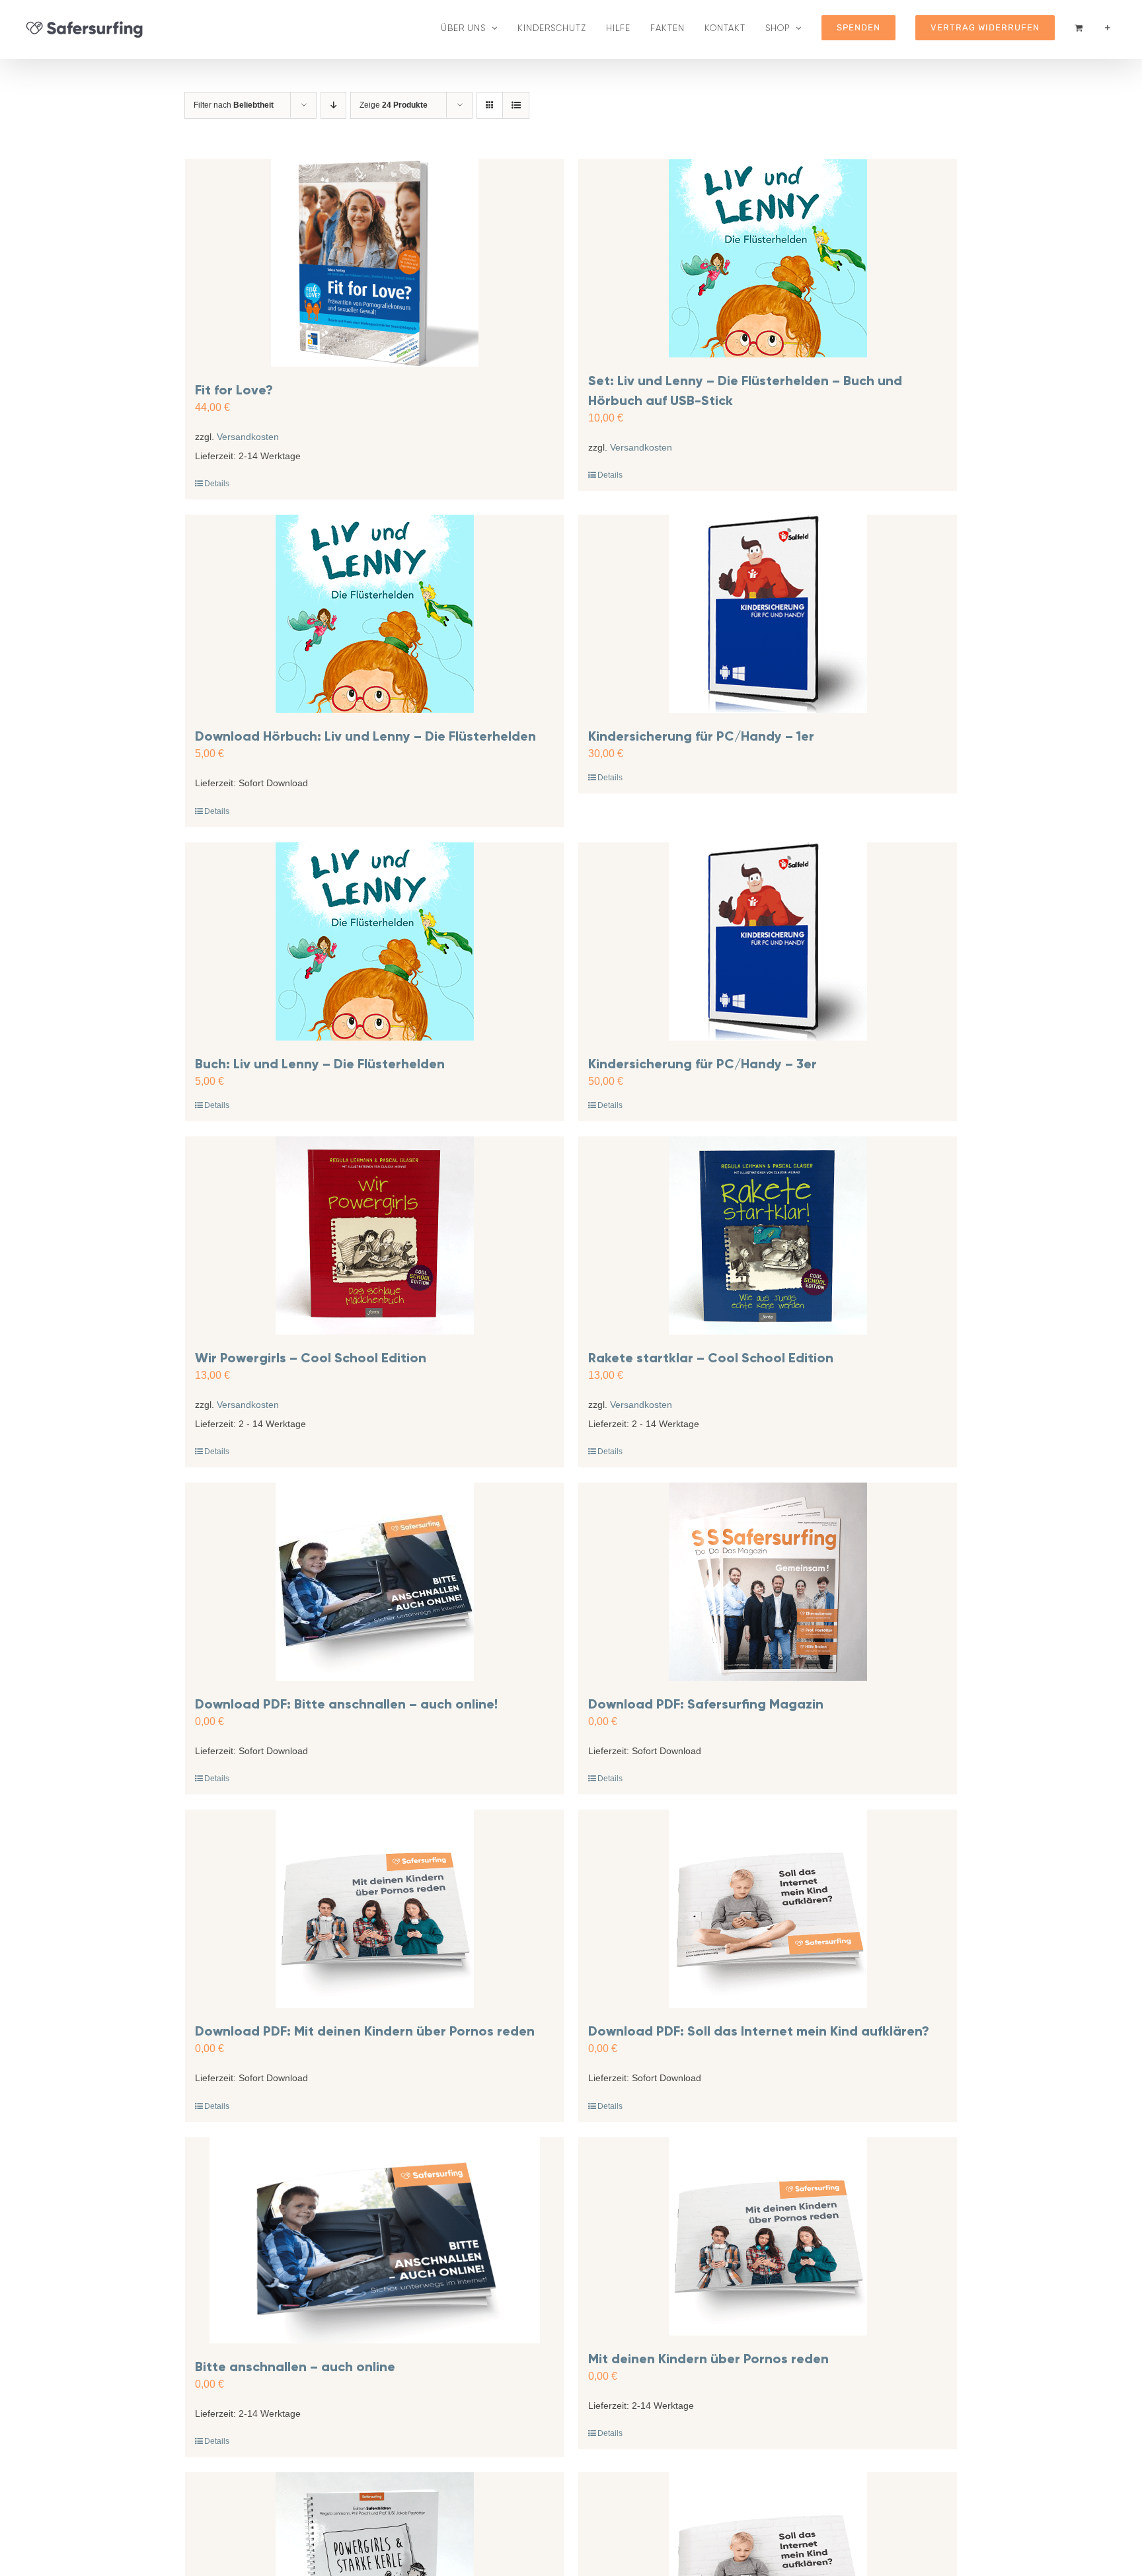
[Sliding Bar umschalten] (1108, 28)
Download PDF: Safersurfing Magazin (706, 1704)
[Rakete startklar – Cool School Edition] (768, 1235)
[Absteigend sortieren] (333, 105)
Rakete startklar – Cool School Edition (711, 1358)
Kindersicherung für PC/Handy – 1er (701, 736)
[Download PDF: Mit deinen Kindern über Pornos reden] (374, 1909)
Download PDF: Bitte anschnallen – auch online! (346, 1704)
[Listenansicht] (516, 105)
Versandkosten (248, 437)
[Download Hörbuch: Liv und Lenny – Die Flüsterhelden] (374, 614)
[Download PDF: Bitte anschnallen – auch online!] (374, 1582)
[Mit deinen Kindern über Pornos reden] (768, 2236)
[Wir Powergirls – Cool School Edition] (374, 1235)
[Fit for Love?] (374, 263)
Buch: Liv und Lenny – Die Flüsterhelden (320, 1064)
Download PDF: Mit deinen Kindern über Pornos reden (365, 2031)
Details (217, 484)
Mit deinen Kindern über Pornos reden (708, 2359)
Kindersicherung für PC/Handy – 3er (703, 1064)
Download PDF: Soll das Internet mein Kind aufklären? (759, 2031)
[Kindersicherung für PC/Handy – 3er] (768, 941)
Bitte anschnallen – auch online (295, 2367)
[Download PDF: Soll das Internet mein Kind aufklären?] (768, 1909)
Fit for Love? (234, 390)
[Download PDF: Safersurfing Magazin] (768, 1582)
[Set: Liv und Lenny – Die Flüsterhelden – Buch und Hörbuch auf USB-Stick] (768, 258)
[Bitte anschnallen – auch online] (374, 2241)
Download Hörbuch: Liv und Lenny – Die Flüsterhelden (365, 736)
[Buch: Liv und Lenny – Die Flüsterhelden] (374, 941)
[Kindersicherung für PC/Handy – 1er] (768, 614)
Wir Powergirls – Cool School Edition (311, 1358)
